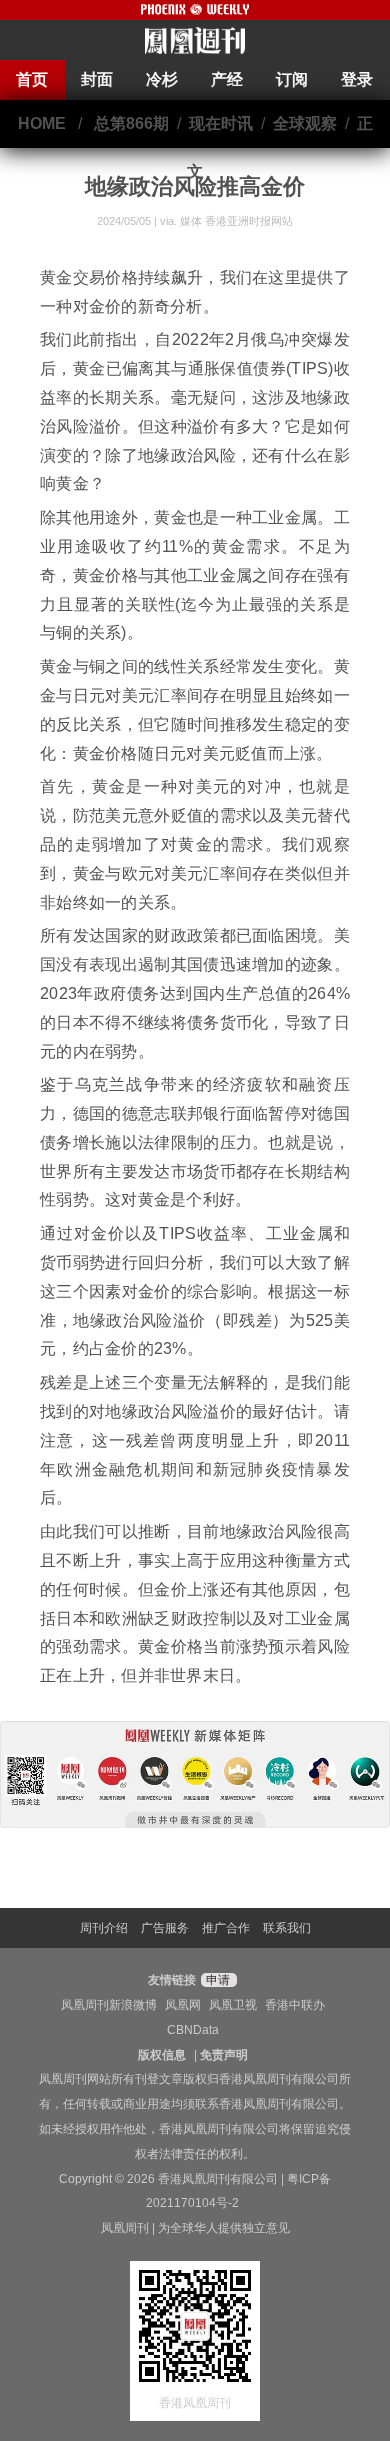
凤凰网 (183, 2005)
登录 (357, 79)
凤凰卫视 (233, 2005)
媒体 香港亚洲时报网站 (236, 221)
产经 (227, 79)
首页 (32, 79)
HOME (42, 123)
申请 (216, 1980)
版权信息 (162, 2055)
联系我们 (287, 1928)
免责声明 (224, 2055)
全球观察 (305, 123)
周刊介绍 (104, 1928)
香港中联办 (295, 2005)
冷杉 (162, 79)
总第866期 (131, 123)
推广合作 (226, 1928)
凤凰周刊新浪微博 (109, 2005)
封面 (97, 79)
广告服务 (165, 1928)
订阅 (292, 79)
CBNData (193, 2030)
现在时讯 (221, 123)
